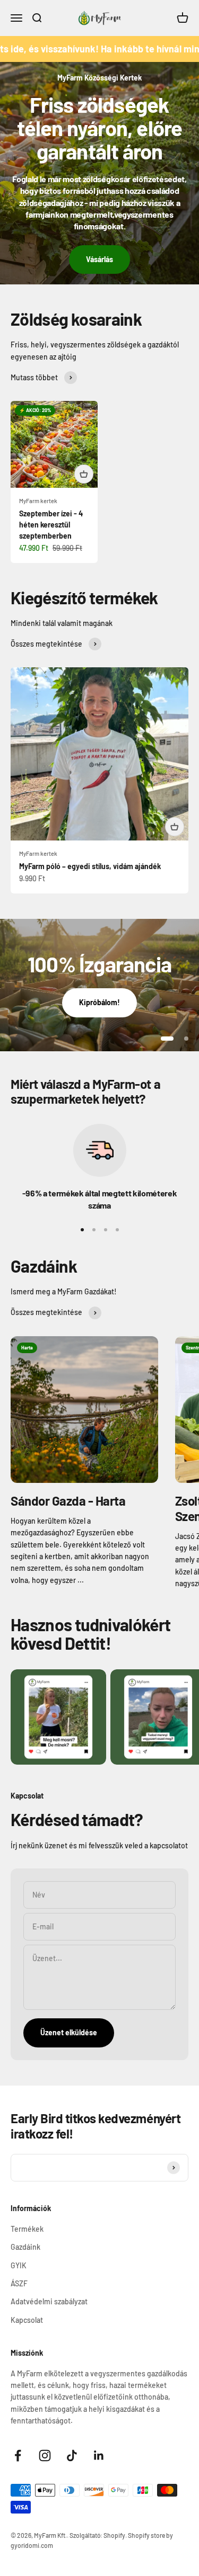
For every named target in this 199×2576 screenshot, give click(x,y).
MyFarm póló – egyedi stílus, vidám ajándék (90, 866)
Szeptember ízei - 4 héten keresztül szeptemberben (51, 525)
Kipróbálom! (99, 1002)
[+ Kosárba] (84, 474)
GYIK (19, 2265)
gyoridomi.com (32, 2545)
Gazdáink (25, 2247)
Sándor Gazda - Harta (68, 1501)
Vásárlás (99, 259)
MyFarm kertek (38, 501)
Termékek (27, 2229)
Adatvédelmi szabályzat (49, 2301)
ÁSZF (19, 2283)
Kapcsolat (27, 2320)
